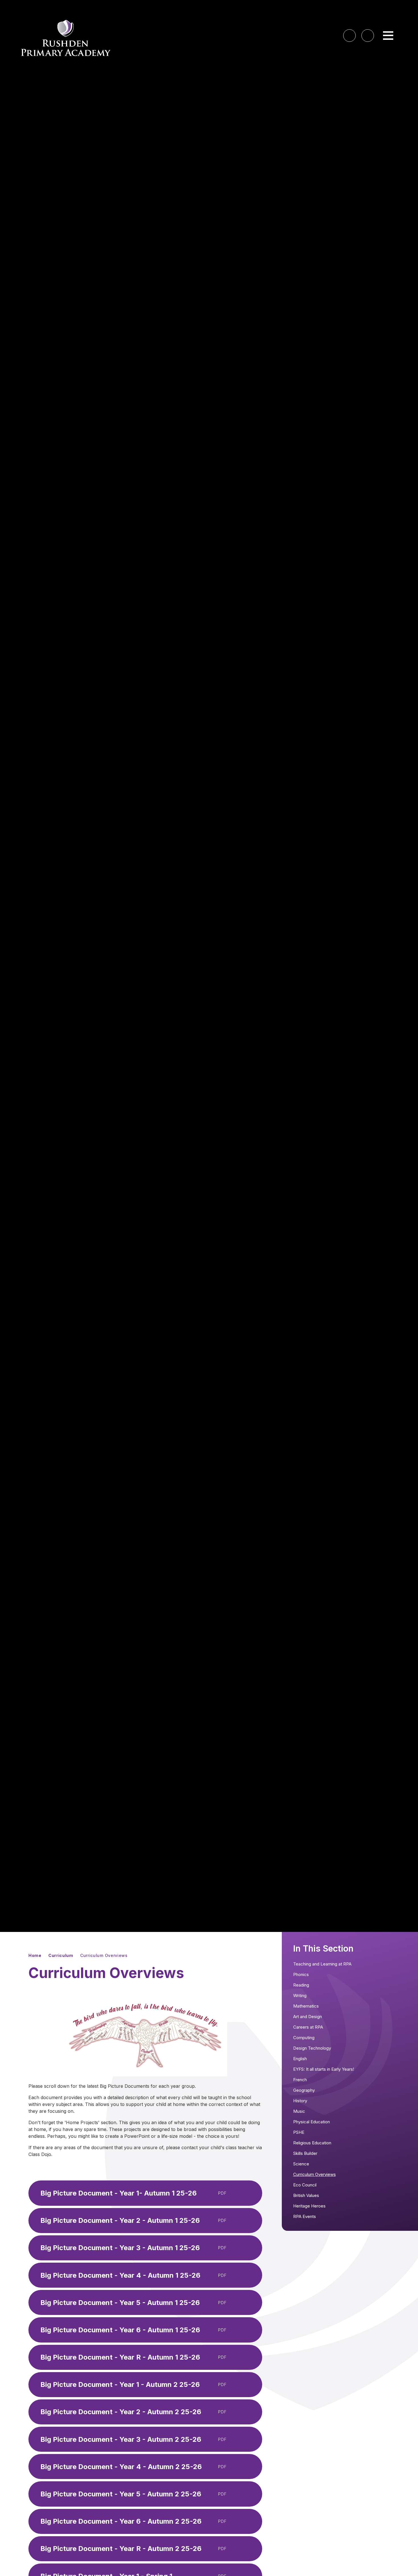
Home (35, 1955)
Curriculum (61, 1955)
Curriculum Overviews (104, 1955)
